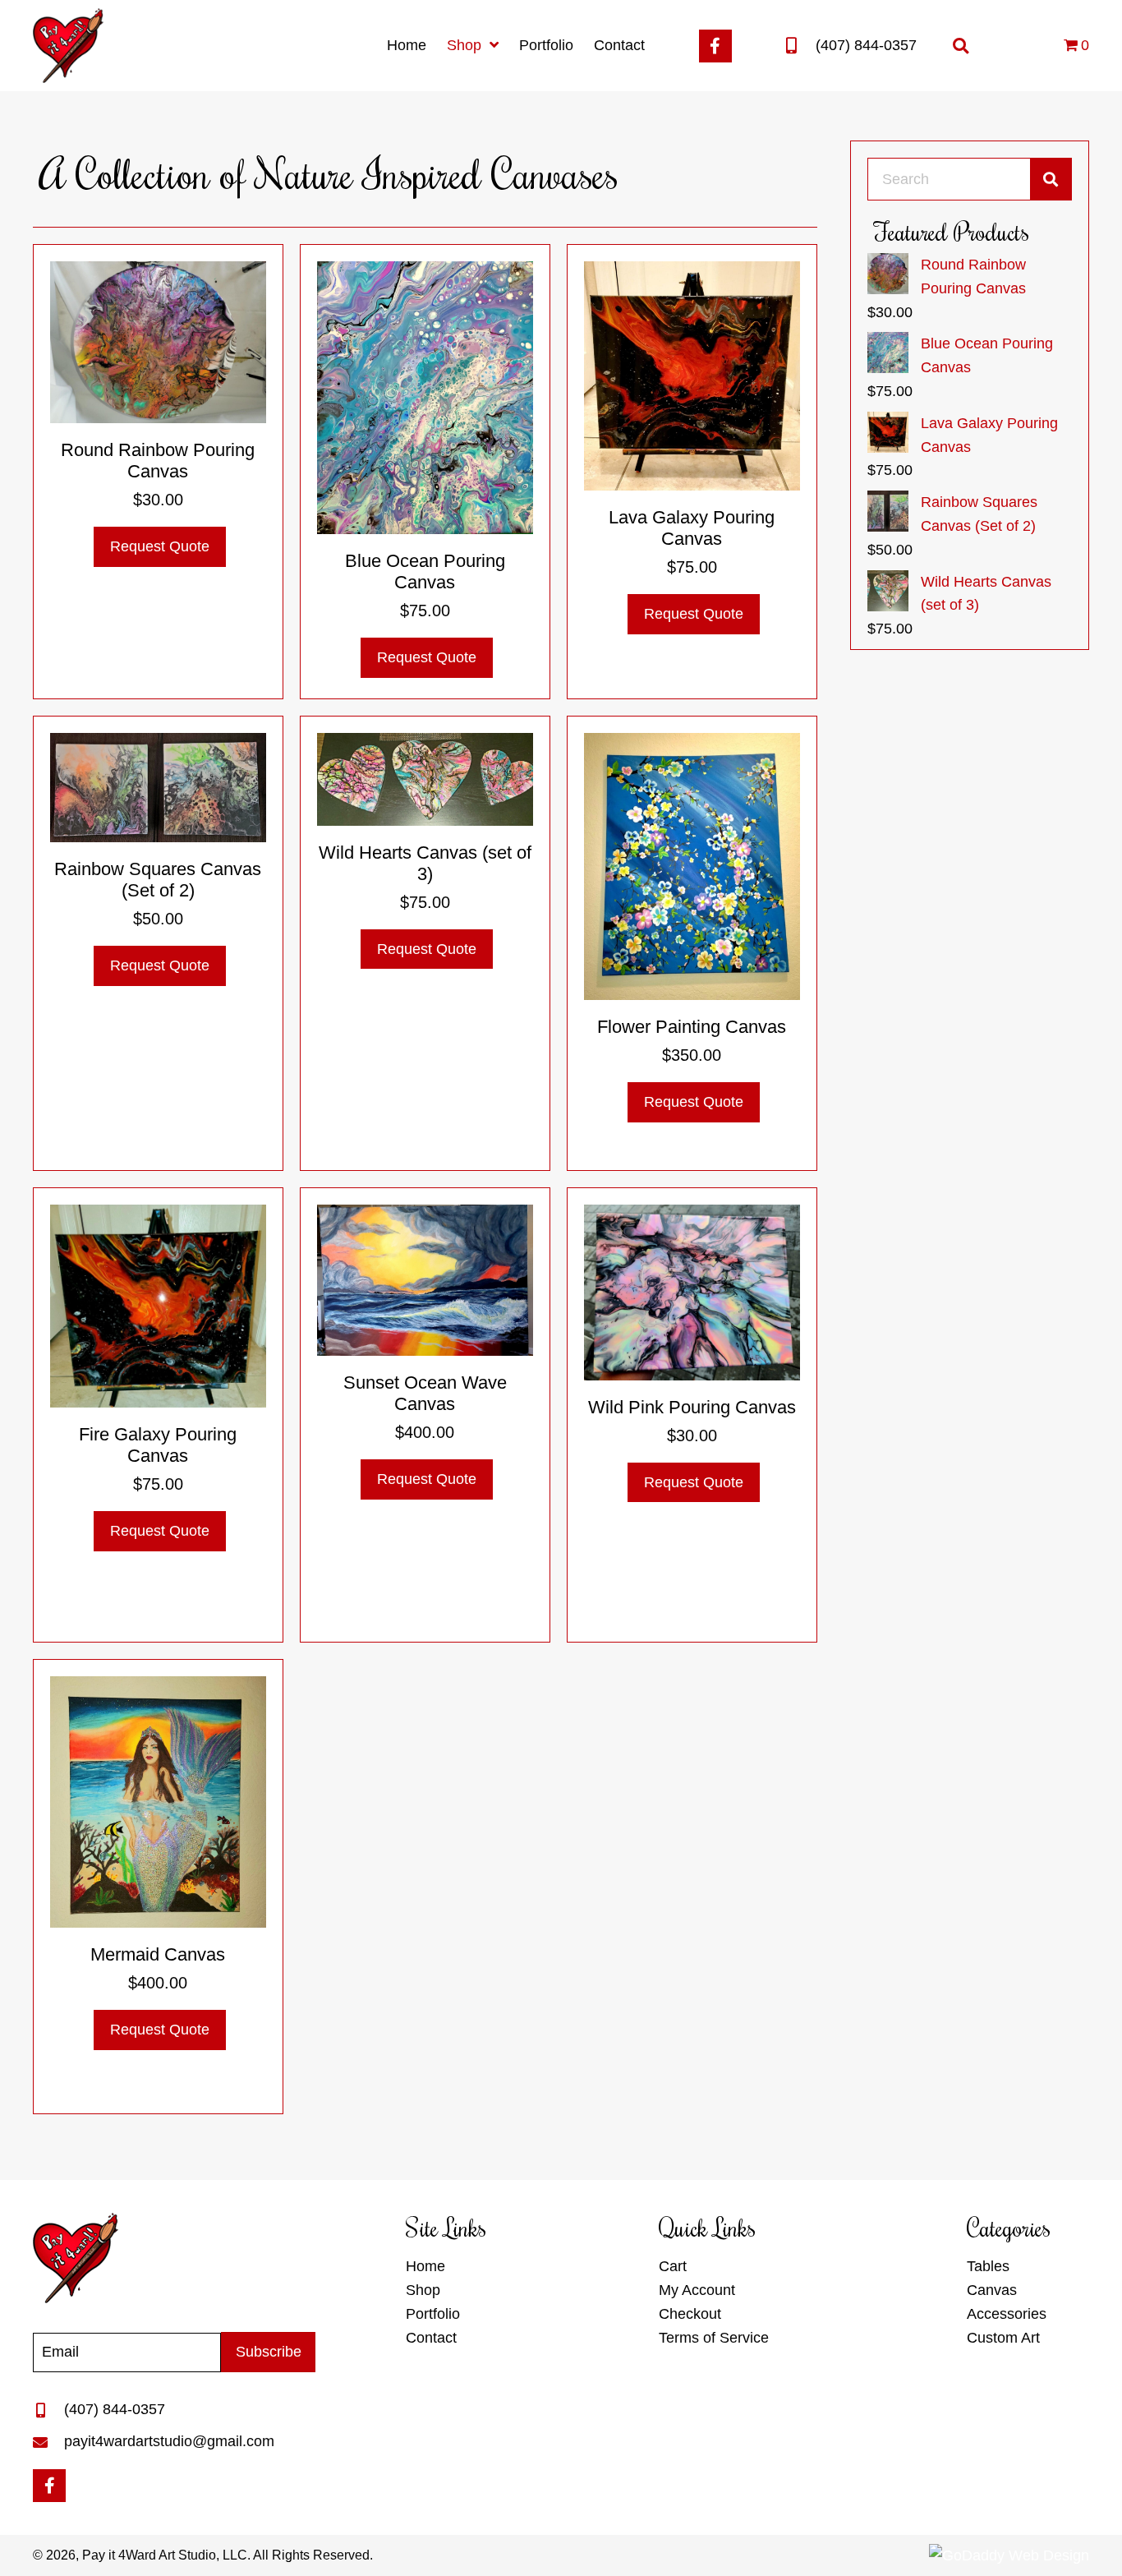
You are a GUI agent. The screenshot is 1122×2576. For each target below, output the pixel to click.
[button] (715, 46)
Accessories (1007, 2314)
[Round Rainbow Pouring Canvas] (158, 341)
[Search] (1051, 179)
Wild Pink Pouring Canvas (692, 1407)
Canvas (992, 2290)
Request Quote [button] (160, 546)
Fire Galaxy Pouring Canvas (158, 1445)
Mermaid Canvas (158, 1954)
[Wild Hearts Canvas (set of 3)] (425, 778)
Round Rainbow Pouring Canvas (158, 461)
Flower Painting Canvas (692, 1027)
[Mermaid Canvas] (158, 1801)
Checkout (690, 2314)
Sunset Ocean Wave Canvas (425, 1393)
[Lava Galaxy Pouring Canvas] (692, 375)
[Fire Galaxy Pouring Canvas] (158, 1305)
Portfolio (433, 2314)
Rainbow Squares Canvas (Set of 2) (158, 880)
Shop (423, 2290)
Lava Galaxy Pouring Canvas (692, 528)
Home (425, 2266)
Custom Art (1003, 2338)
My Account (697, 2290)
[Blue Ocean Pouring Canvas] (425, 397)
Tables (988, 2266)
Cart (673, 2266)
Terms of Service (714, 2338)
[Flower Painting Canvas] (692, 865)
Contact (431, 2338)
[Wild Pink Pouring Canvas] (692, 1292)
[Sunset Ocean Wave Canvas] (425, 1279)
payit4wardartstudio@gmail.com (169, 2441)
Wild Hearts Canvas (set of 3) (425, 863)
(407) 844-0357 (866, 45)
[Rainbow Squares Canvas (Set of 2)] (158, 786)
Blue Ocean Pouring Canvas (425, 571)
